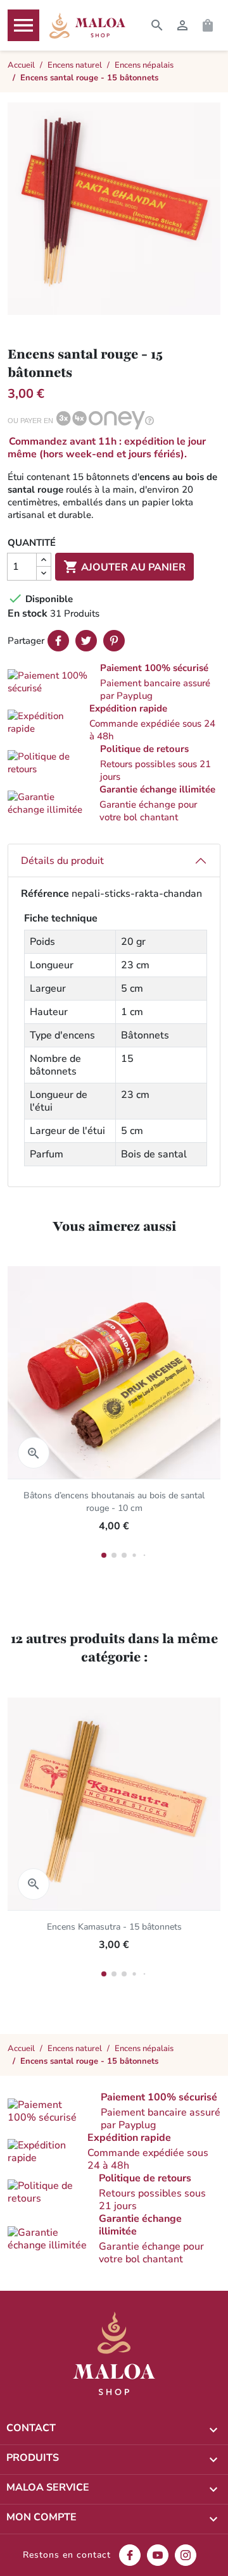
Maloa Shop (87, 25)
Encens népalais (144, 2049)
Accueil (21, 2049)
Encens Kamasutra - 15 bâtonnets (114, 1927)
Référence (45, 894)
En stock (28, 613)
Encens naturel (75, 2049)
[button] (114, 682)
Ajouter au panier (124, 567)
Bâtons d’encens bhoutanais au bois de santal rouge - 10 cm (114, 1502)
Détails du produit (62, 861)
